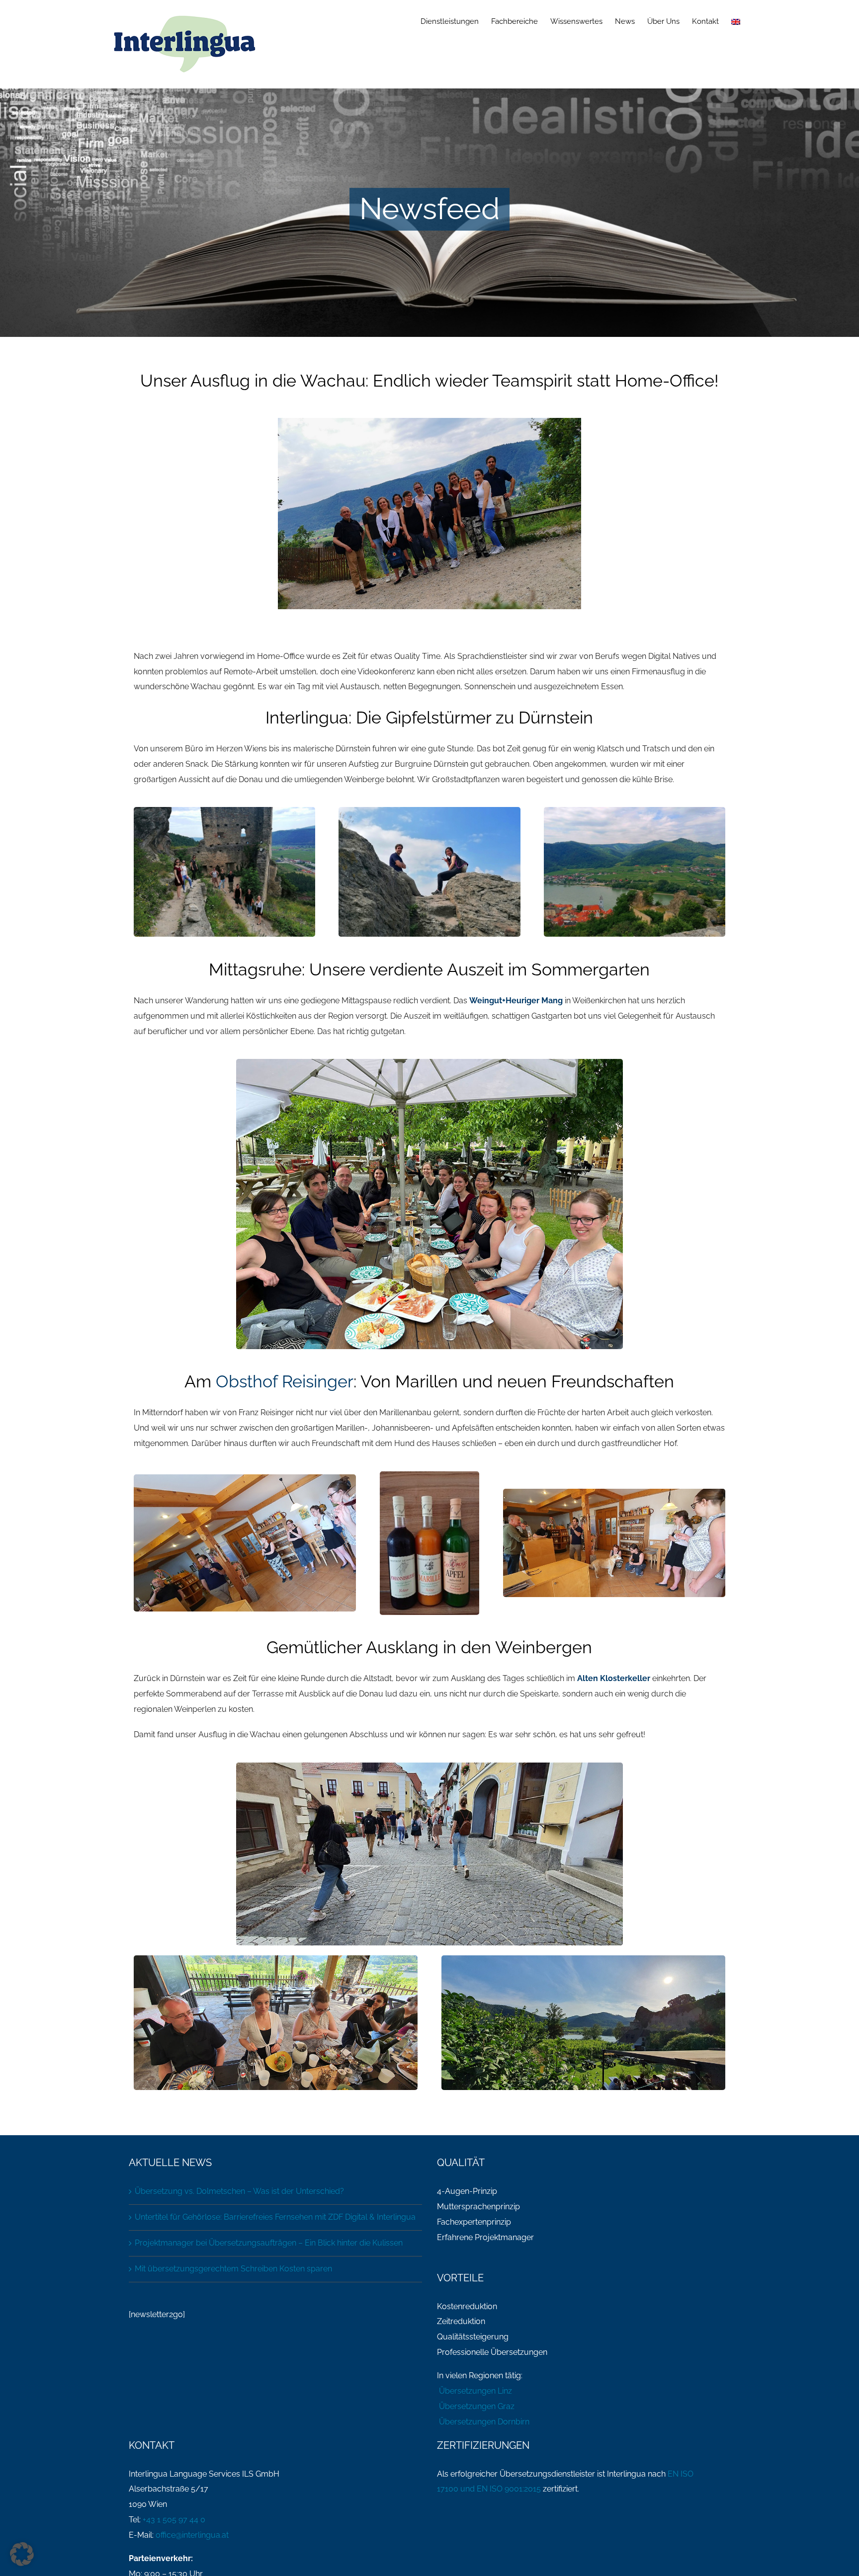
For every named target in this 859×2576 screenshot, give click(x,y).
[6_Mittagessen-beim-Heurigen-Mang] (429, 1063)
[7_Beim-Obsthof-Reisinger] (614, 1492)
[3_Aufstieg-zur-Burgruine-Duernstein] (224, 811)
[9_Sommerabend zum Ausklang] (583, 1959)
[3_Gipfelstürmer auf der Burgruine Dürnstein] (429, 811)
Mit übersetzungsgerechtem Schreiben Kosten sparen (233, 2269)
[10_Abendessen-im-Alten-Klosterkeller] (276, 1959)
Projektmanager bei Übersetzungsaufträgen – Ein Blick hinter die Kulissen (269, 2243)
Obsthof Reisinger (285, 1381)
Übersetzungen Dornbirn (483, 2422)
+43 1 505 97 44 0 (174, 2520)
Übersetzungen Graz (476, 2406)
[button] (22, 2554)
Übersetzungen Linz (474, 2391)
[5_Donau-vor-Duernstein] (635, 811)
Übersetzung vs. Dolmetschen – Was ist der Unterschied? (239, 2191)
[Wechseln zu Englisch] (736, 21)
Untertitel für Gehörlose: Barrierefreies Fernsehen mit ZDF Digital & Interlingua (275, 2217)
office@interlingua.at (192, 2535)
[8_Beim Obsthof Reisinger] (429, 1475)
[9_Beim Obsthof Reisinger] (245, 1478)
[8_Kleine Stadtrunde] (429, 1766)
